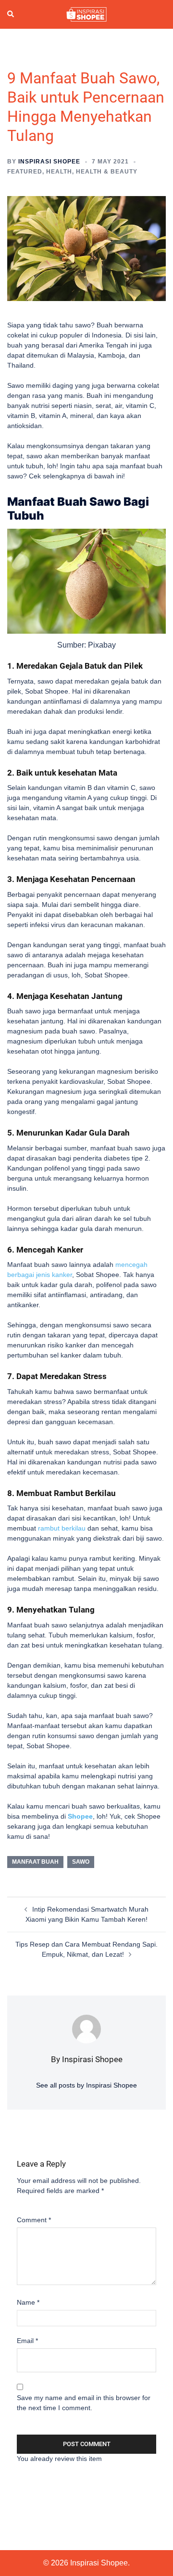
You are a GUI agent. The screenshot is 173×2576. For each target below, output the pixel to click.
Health (59, 172)
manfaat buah (35, 1862)
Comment (34, 2220)
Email (27, 2341)
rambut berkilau (62, 1528)
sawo (81, 1862)
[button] (11, 14)
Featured (25, 172)
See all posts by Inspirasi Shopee (86, 2085)
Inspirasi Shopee (49, 162)
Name (28, 2302)
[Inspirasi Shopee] (86, 14)
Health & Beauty (107, 172)
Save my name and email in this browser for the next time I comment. (84, 2403)
